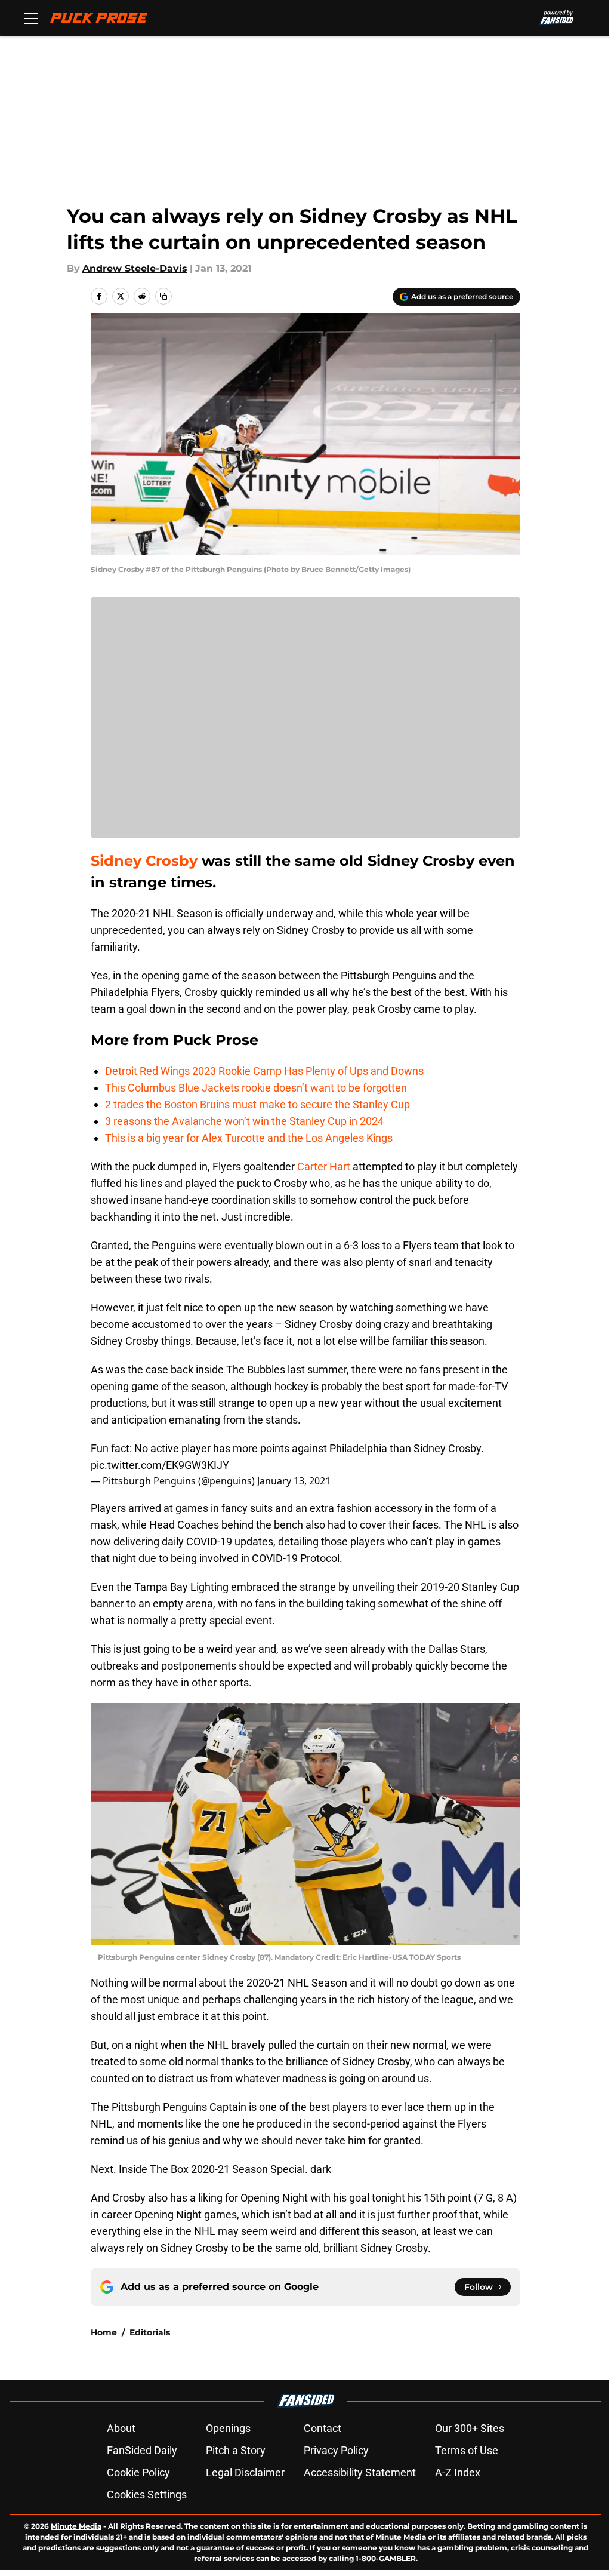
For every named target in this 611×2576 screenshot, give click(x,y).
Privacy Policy (336, 2450)
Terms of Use (467, 2450)
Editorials (150, 2332)
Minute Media (76, 2526)
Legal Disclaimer (245, 2472)
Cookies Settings (147, 2494)
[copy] (163, 296)
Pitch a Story (236, 2450)
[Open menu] (31, 18)
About (121, 2428)
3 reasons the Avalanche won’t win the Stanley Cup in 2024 (244, 1121)
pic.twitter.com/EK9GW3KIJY (160, 1465)
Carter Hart (324, 1166)
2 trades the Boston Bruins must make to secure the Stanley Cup (257, 1104)
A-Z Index (458, 2472)
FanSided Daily (142, 2450)
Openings (228, 2428)
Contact (323, 2428)
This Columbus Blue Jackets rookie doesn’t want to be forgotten (256, 1088)
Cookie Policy (138, 2472)
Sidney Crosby (144, 861)
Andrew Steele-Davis (135, 268)
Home (104, 2332)
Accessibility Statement (360, 2472)
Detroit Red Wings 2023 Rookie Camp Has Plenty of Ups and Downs (264, 1071)
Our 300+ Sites (470, 2428)
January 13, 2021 (294, 1481)
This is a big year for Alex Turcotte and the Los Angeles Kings (249, 1138)
